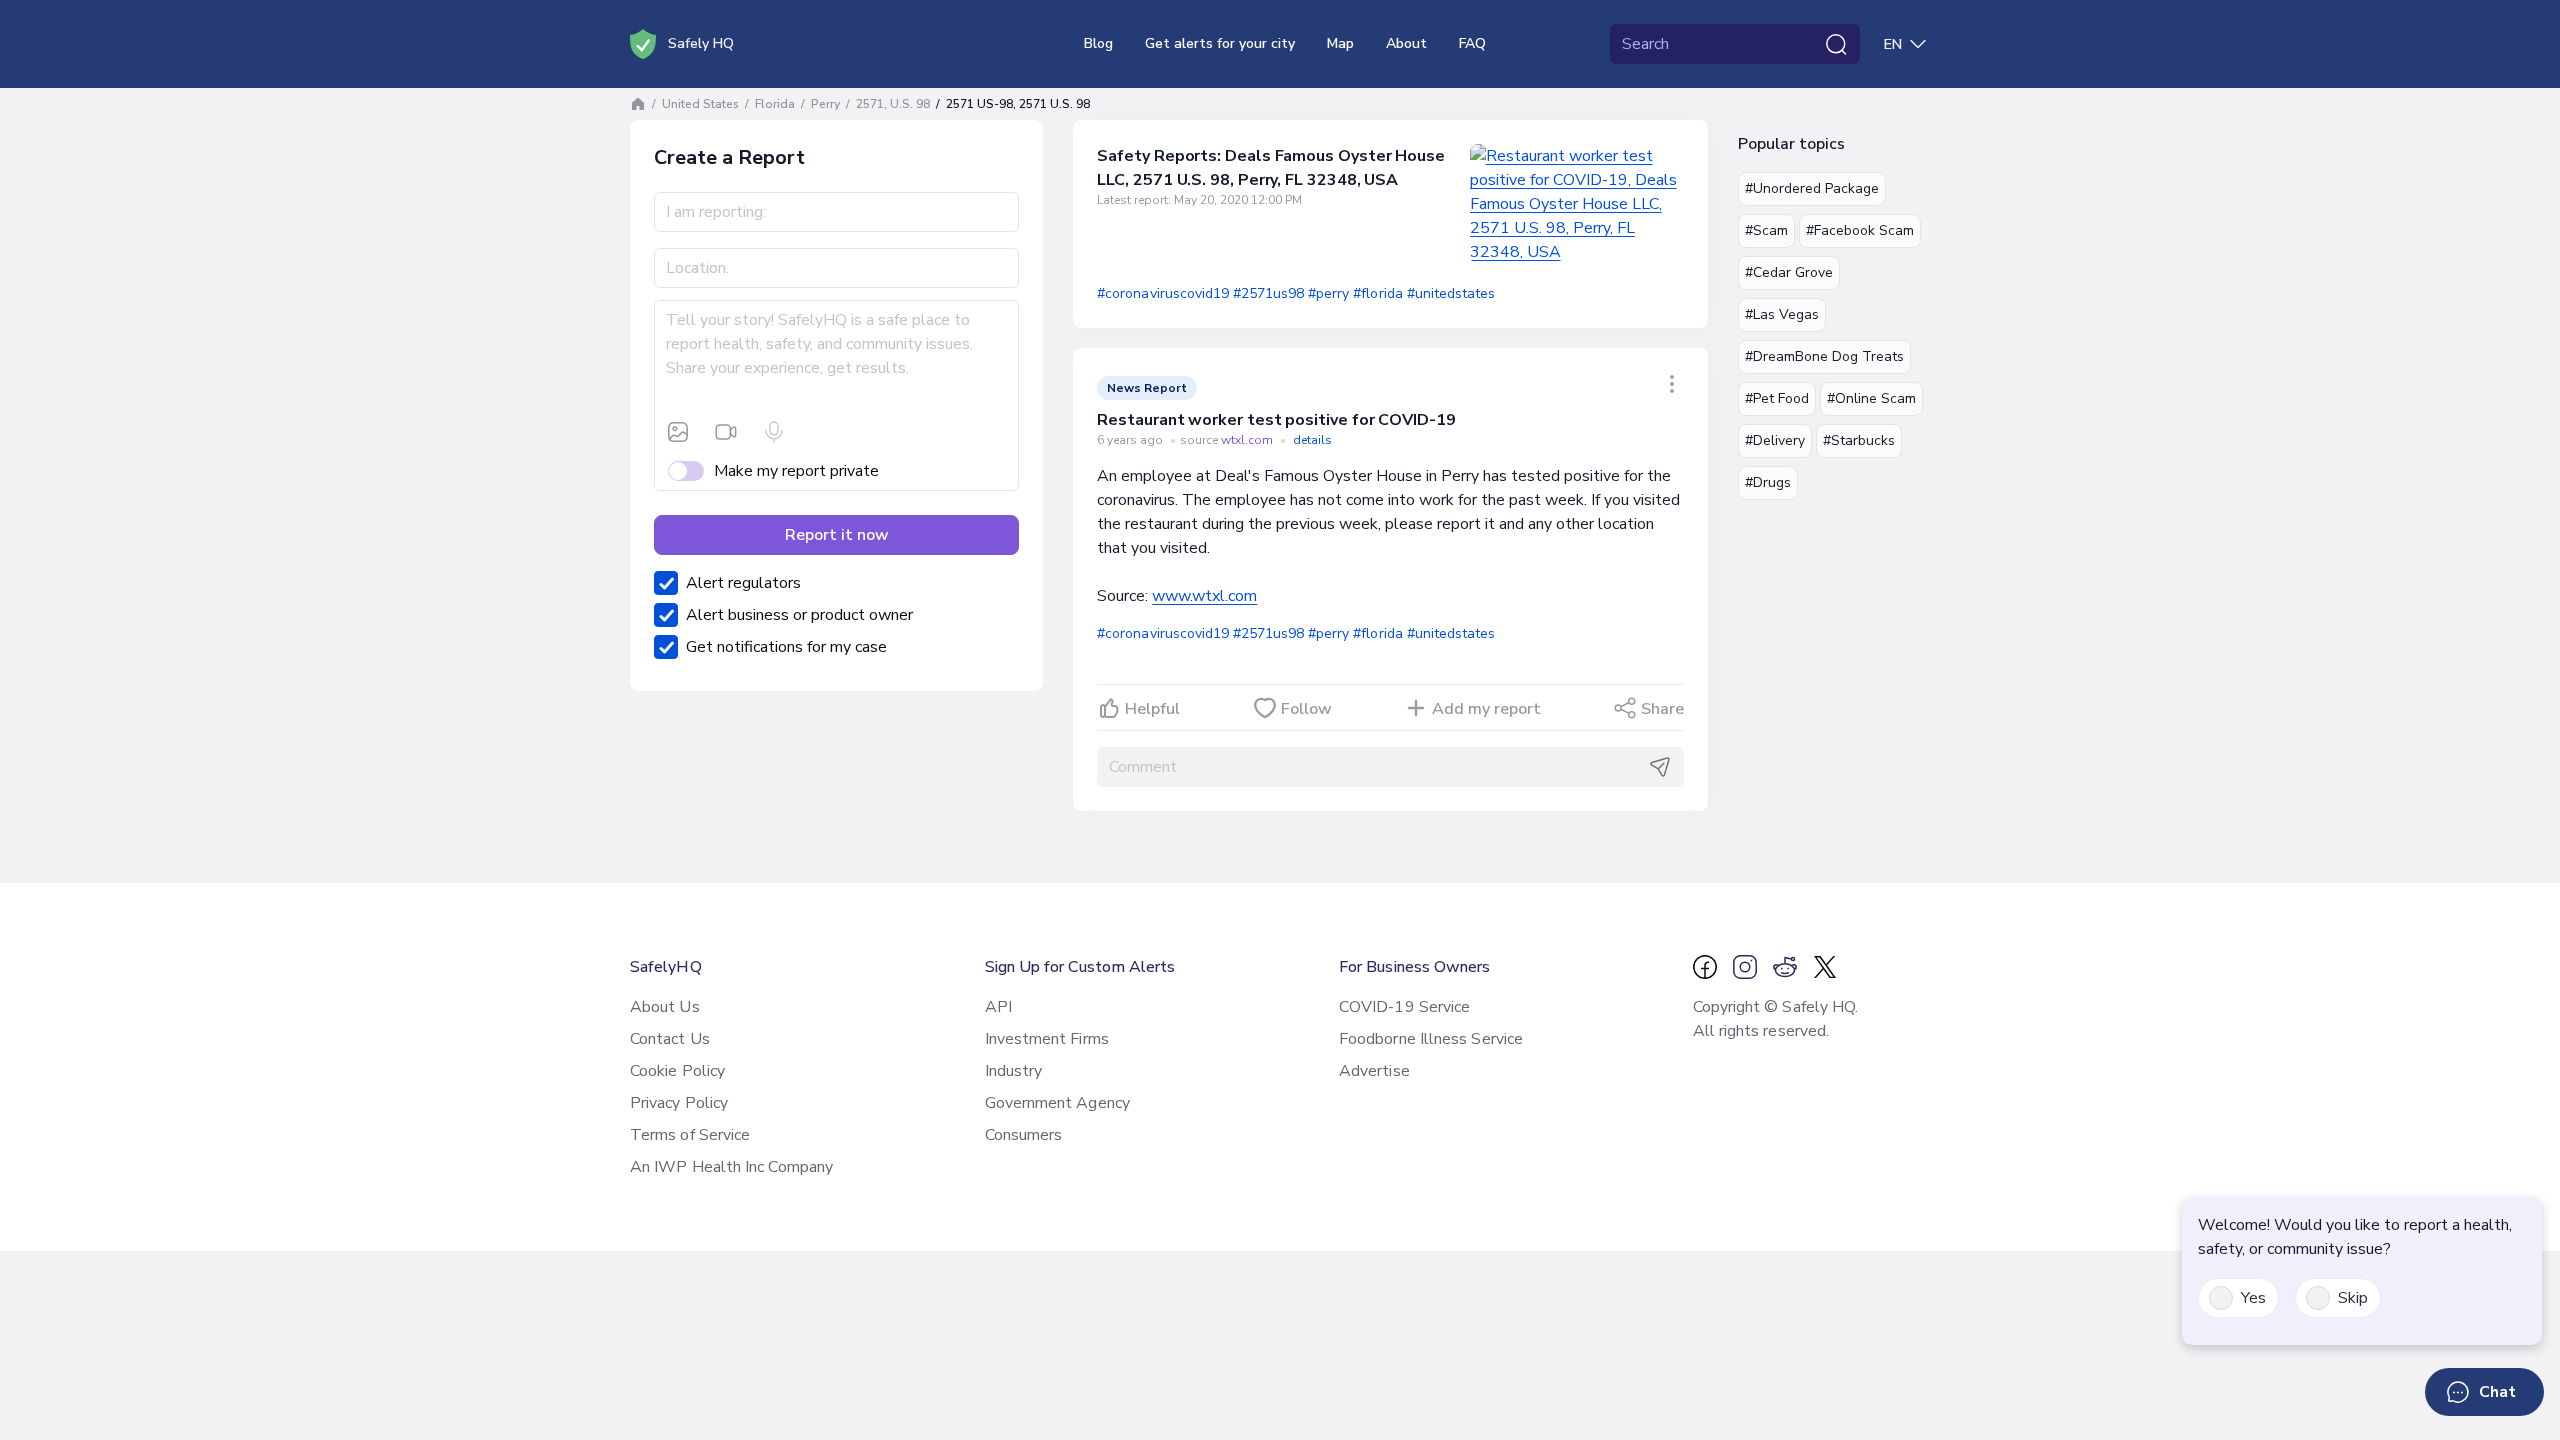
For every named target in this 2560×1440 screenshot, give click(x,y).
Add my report (1486, 709)
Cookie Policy (677, 1071)
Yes (2253, 1298)
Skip (2353, 1298)
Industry (1014, 1071)
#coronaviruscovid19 (1163, 293)
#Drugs (1768, 482)
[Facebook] (1705, 967)
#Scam (1766, 230)
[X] (1825, 967)
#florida (1377, 293)
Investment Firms (1047, 1039)
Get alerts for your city (1220, 43)
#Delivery (1775, 440)
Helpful (1152, 709)
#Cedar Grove (1789, 272)
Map (1340, 43)
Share (1662, 709)
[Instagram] (1745, 967)
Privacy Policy (679, 1103)
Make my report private (796, 471)
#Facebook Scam (1860, 230)
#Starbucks (1859, 440)
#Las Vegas (1782, 314)
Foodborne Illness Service (1431, 1039)
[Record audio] (774, 432)
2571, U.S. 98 (893, 104)
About (1406, 43)
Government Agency (1057, 1103)
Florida (775, 104)
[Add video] (726, 432)
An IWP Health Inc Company (731, 1167)
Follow (1306, 709)
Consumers (1024, 1135)
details (1312, 440)
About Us (665, 1007)
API (998, 1007)
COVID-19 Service (1404, 1007)
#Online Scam (1871, 398)
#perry (1328, 293)
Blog (1098, 43)
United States (700, 104)
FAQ (1472, 43)
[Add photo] (678, 432)
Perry (825, 104)
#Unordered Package (1812, 188)
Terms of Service (690, 1135)
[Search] (1836, 44)
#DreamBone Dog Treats (1824, 356)
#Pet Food (1777, 398)
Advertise (1374, 1071)
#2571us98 (1268, 293)
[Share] (1672, 384)
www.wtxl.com (1204, 596)
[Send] (1660, 767)
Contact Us (670, 1039)
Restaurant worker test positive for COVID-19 (1276, 420)
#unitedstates (1451, 293)
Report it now (837, 535)
